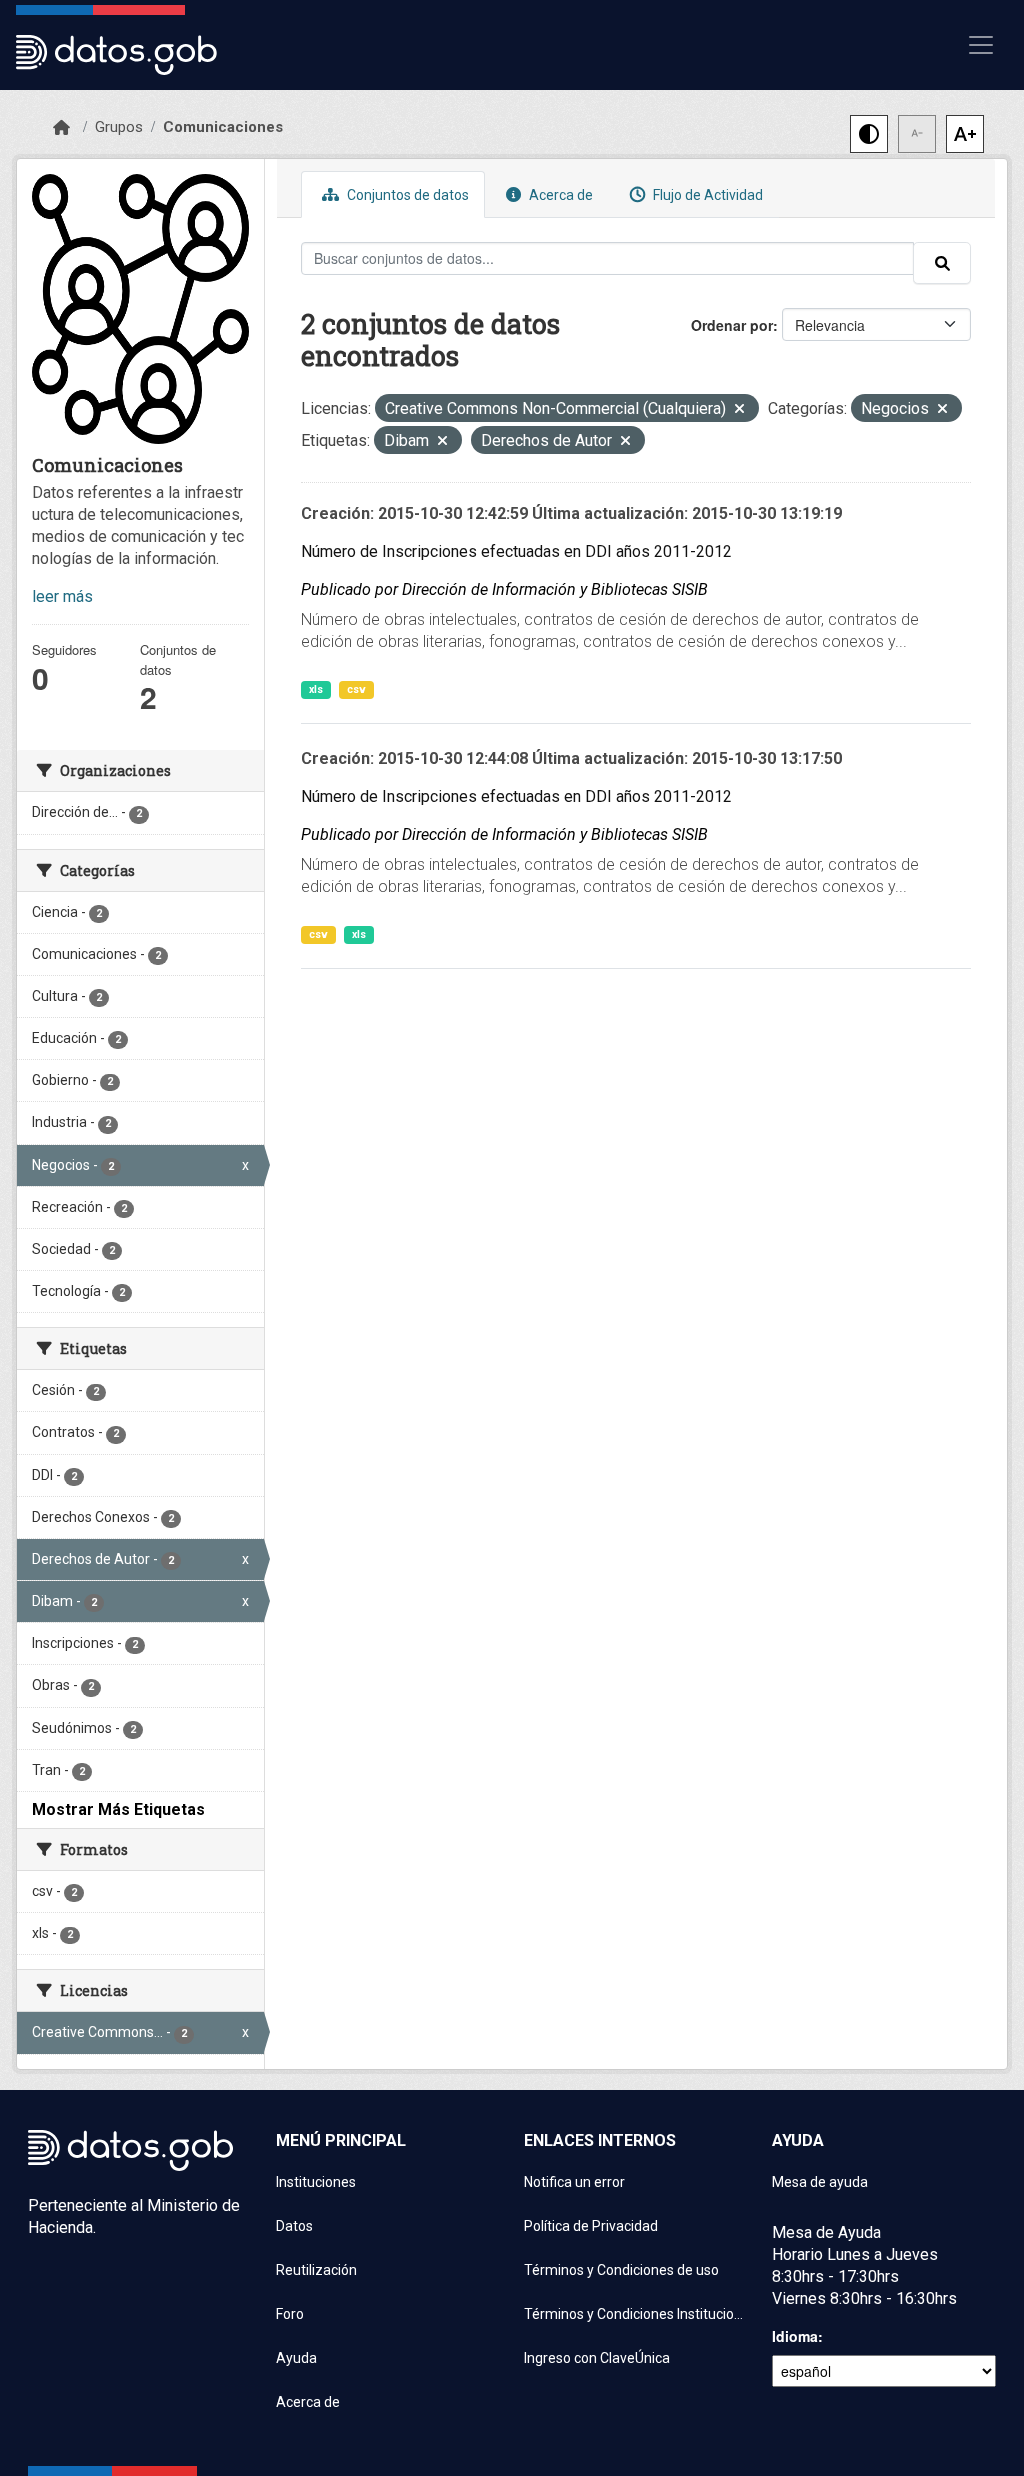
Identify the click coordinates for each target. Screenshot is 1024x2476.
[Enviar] (942, 263)
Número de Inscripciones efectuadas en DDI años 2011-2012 (516, 551)
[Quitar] (739, 410)
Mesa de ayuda (820, 2182)
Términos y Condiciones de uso (621, 2270)
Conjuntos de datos (406, 195)
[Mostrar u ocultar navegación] (981, 45)
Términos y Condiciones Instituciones (636, 2314)
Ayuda (296, 2358)
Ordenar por (732, 325)
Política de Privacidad (591, 2226)
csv (356, 689)
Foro (290, 2314)
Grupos (119, 127)
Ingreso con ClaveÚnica (597, 2358)
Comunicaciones (223, 127)
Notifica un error (574, 2182)
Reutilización (316, 2270)
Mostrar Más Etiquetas (118, 1809)
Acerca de (559, 195)
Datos (294, 2226)
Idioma (795, 2336)
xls (316, 689)
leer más (62, 596)
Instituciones (316, 2182)
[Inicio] (61, 128)
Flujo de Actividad (706, 195)
